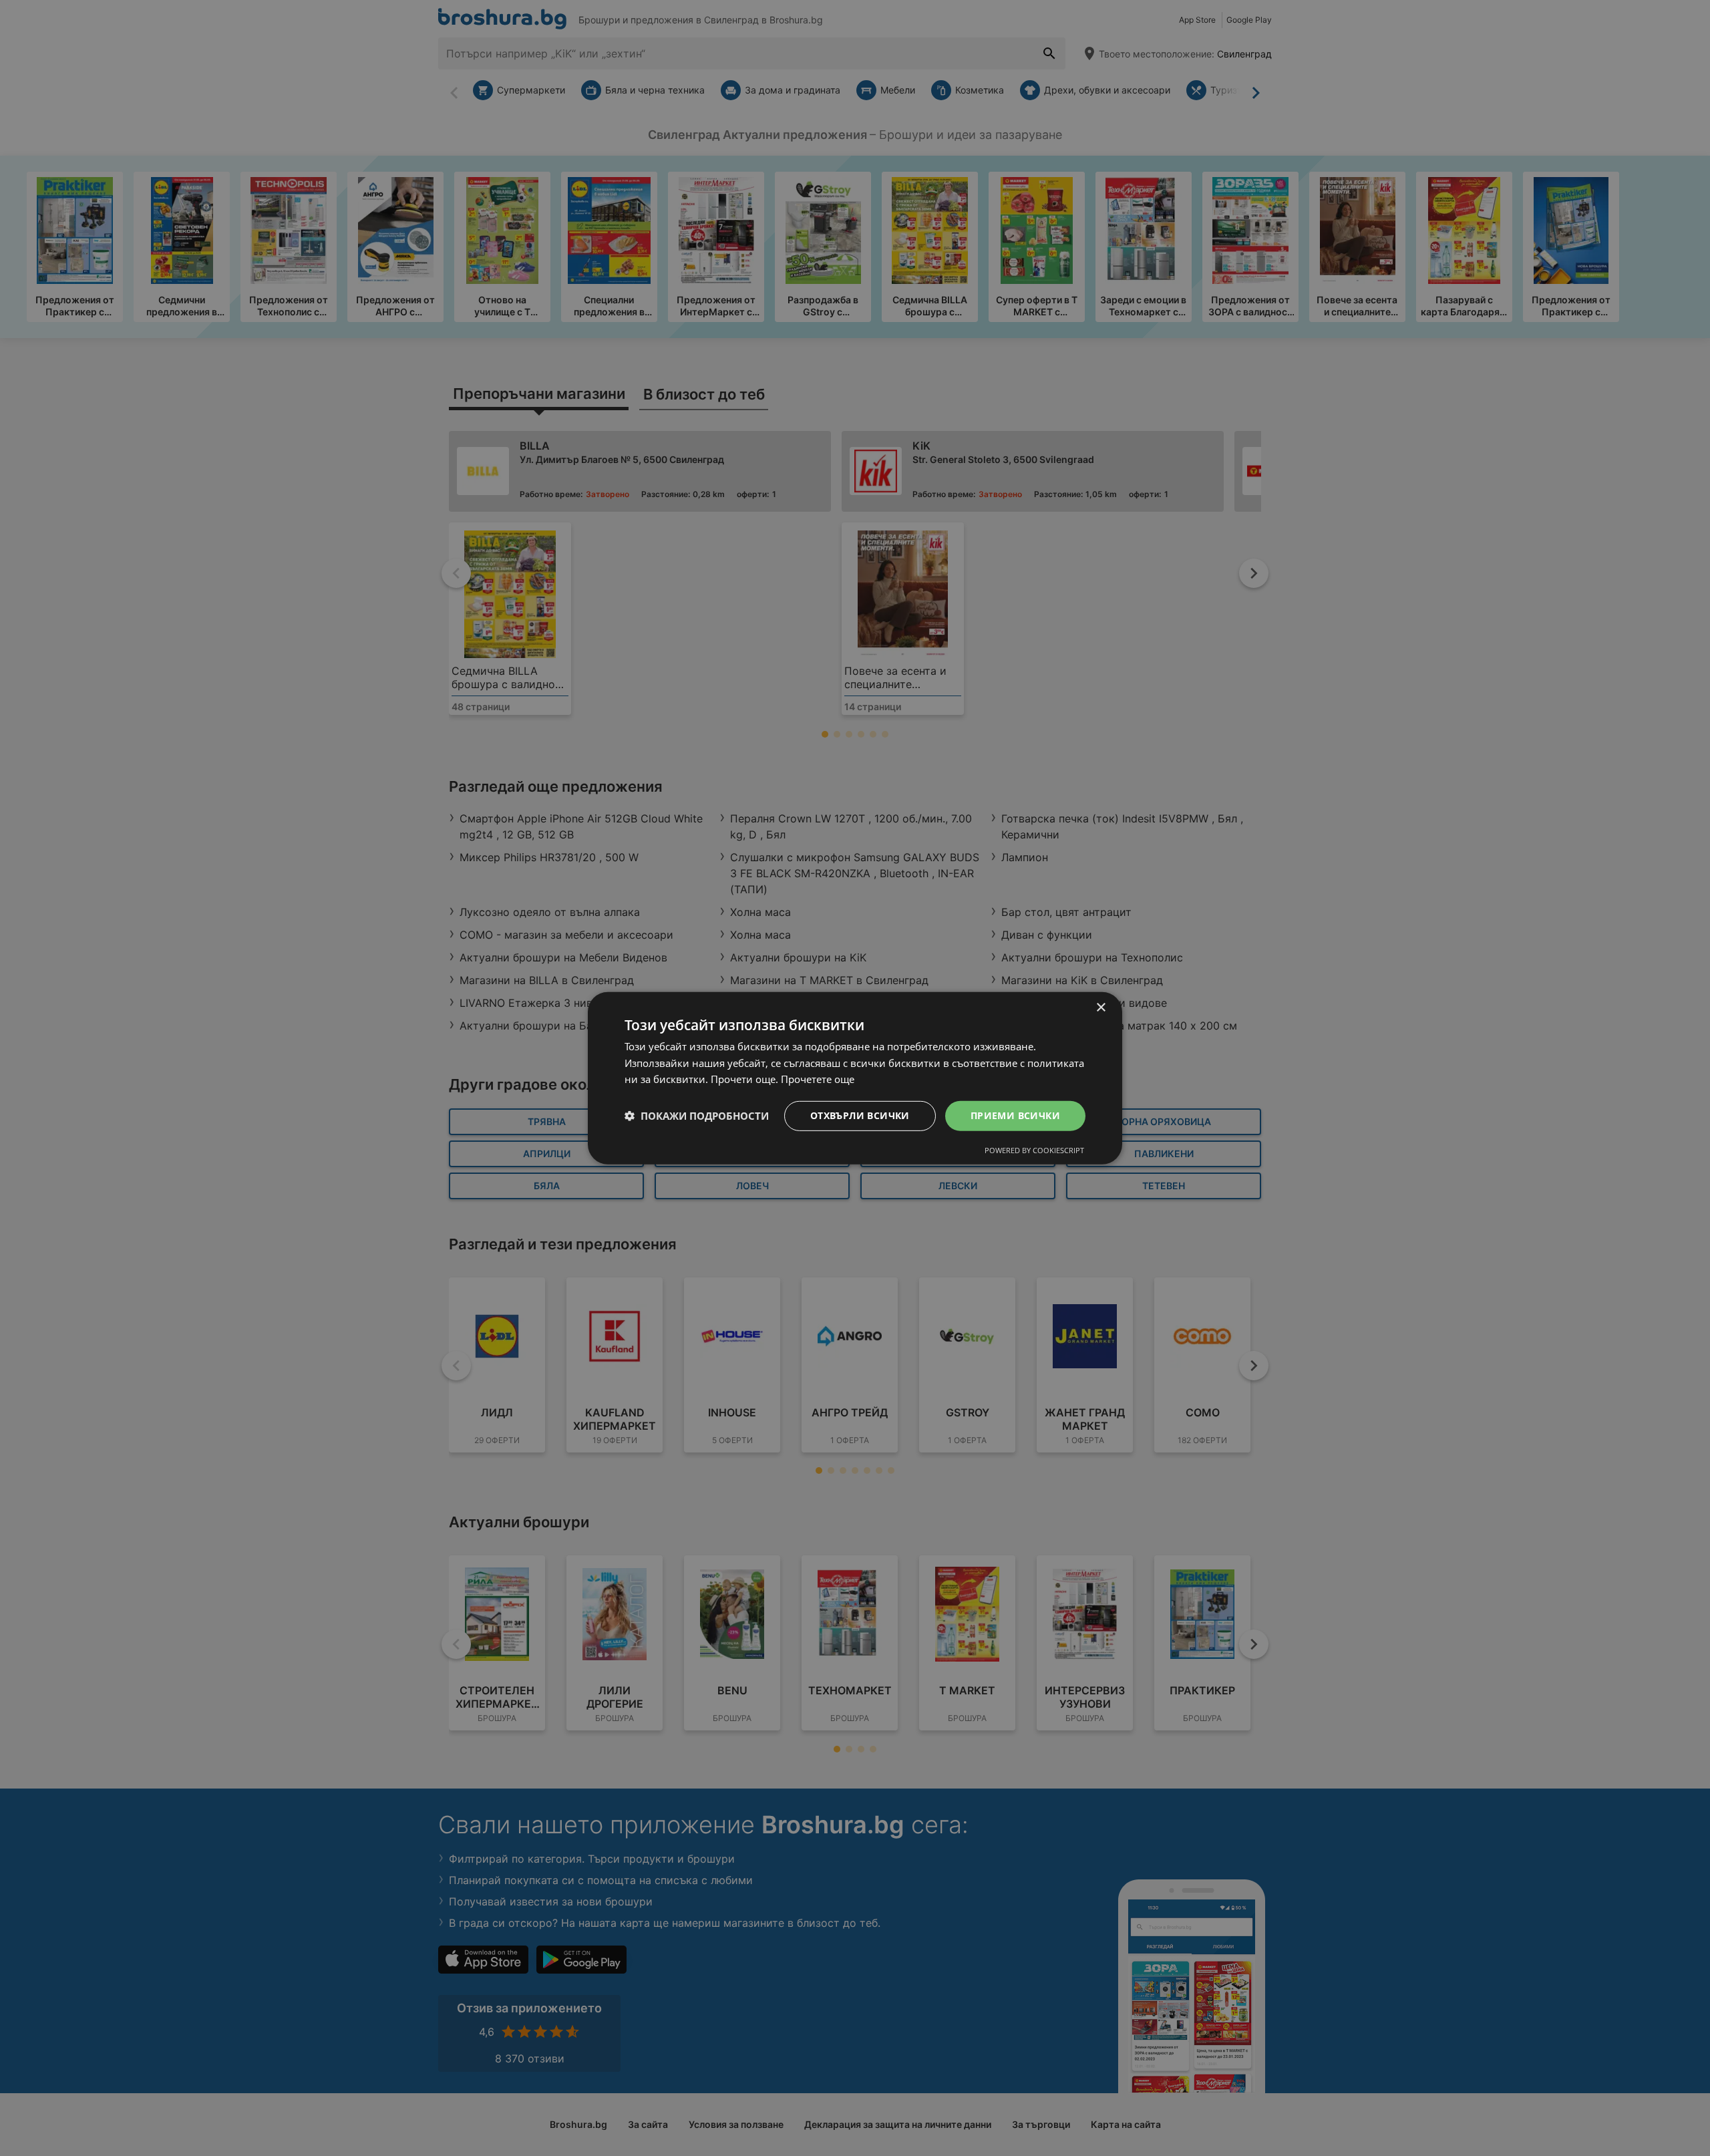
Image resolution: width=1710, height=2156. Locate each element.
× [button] (1100, 1007)
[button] (697, 1116)
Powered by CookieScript (1034, 1150)
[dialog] (855, 1078)
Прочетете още (818, 1079)
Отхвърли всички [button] (860, 1115)
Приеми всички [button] (1015, 1115)
